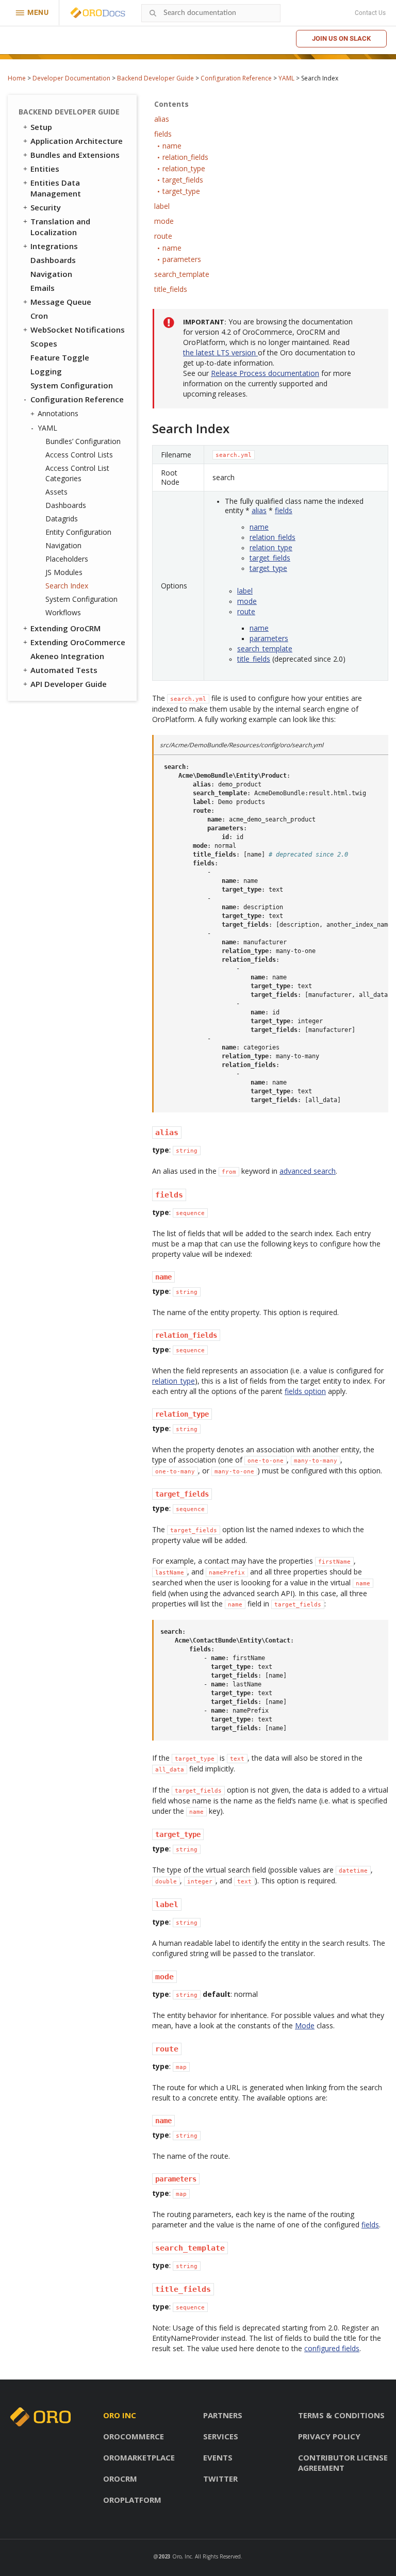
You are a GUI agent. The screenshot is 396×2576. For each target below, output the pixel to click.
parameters (269, 638)
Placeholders (67, 559)
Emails (43, 288)
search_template (265, 649)
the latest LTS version (220, 352)
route (246, 611)
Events (218, 2457)
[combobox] (211, 13)
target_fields (270, 558)
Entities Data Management (56, 188)
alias (259, 510)
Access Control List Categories (77, 473)
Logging (46, 371)
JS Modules (64, 572)
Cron (39, 316)
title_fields (254, 659)
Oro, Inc (182, 2556)
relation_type (271, 547)
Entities (45, 169)
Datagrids (62, 519)
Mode (305, 2025)
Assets (56, 492)
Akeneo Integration (67, 656)
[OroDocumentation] (114, 13)
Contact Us (370, 13)
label (245, 591)
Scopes (44, 343)
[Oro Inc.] (86, 13)
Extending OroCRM (65, 628)
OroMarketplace (139, 2457)
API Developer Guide (69, 684)
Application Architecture (77, 141)
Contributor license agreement (343, 2463)
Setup (41, 127)
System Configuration (72, 385)
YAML (286, 78)
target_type (268, 568)
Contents (171, 104)
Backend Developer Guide (155, 78)
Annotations (58, 413)
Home (17, 78)
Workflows (63, 612)
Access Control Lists (79, 455)
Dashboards (53, 260)
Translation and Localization (60, 227)
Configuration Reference (236, 78)
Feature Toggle (60, 357)
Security (46, 207)
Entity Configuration (78, 532)
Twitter (220, 2479)
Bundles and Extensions (75, 155)
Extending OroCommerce (78, 642)
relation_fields (273, 537)
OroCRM (120, 2479)
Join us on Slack (341, 38)
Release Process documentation (265, 373)
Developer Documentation (71, 78)
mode (247, 601)
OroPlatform (132, 2500)
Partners (223, 2415)
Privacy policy (329, 2436)
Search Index (67, 586)
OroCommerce (134, 2436)
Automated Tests (64, 670)
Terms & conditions (341, 2415)
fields (284, 510)
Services (221, 2436)
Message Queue (61, 302)
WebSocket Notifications (78, 330)
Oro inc (120, 2415)
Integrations (54, 246)
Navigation (51, 274)
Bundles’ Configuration (83, 441)
